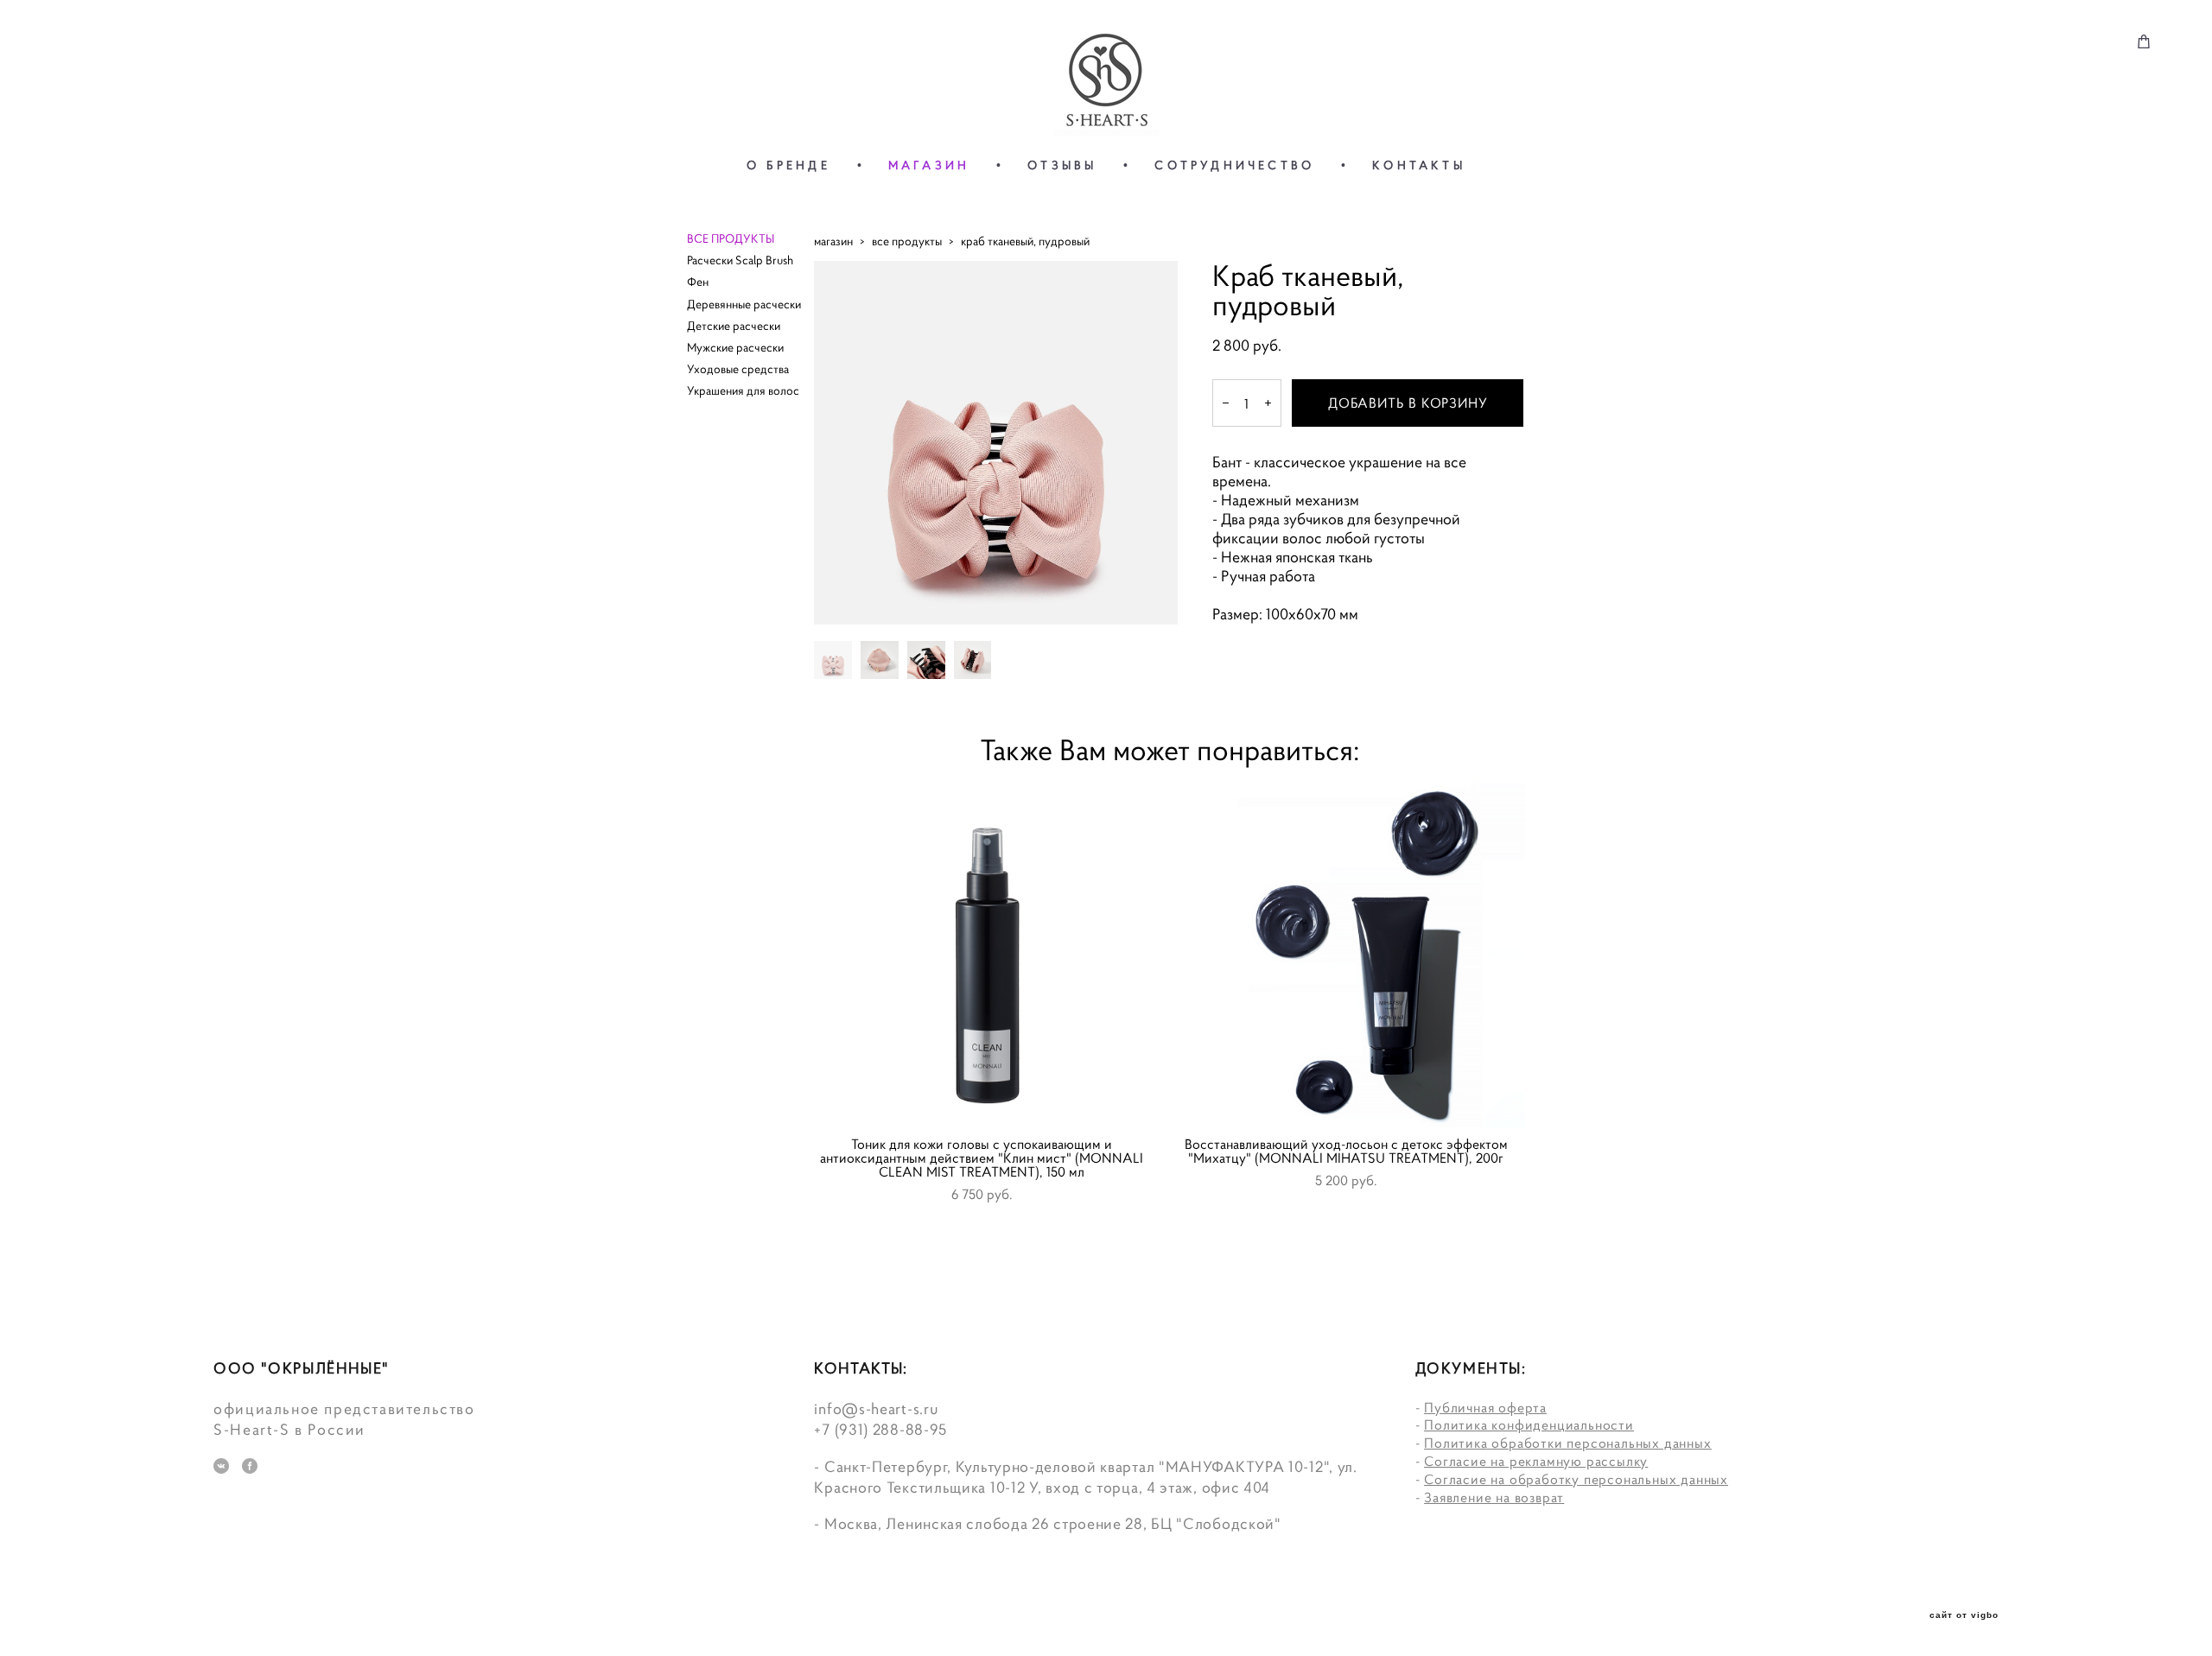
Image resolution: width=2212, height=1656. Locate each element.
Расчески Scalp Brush (740, 260)
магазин (833, 241)
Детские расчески (734, 326)
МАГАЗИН (929, 165)
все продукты (907, 241)
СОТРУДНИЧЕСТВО (1234, 165)
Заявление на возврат (1494, 1497)
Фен (698, 282)
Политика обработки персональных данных (1567, 1443)
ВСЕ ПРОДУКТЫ (731, 238)
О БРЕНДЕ (788, 165)
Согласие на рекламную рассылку (1536, 1461)
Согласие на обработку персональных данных (1576, 1479)
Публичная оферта (1485, 1407)
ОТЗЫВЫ (1062, 165)
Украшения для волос (743, 390)
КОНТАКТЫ (1419, 165)
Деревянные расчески (744, 304)
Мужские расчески (735, 347)
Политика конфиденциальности (1529, 1424)
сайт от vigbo (1964, 1615)
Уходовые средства (738, 369)
